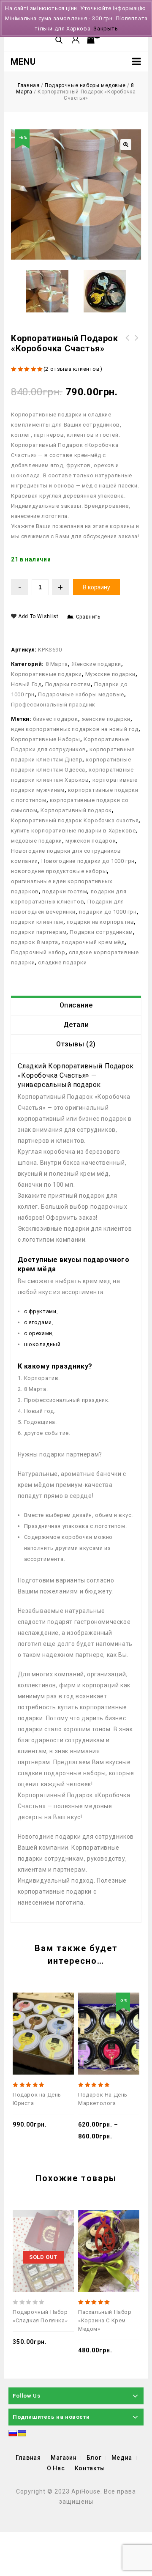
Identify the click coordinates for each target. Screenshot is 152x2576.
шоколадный (42, 1344)
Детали (76, 1025)
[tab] (76, 1005)
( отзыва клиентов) (73, 369)
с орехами (38, 1333)
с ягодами (38, 1322)
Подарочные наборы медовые (85, 85)
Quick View (37, 2011)
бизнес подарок (55, 719)
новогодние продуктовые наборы (59, 871)
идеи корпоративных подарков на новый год (75, 729)
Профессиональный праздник (53, 705)
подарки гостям (65, 891)
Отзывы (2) (76, 1044)
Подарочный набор (38, 952)
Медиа (122, 2458)
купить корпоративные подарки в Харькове (73, 831)
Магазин (64, 2458)
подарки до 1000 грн (108, 912)
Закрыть (106, 29)
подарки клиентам (37, 922)
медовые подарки (37, 841)
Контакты (90, 2468)
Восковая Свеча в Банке (137, 343)
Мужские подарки (110, 674)
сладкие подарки (62, 962)
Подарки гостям (68, 684)
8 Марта (57, 664)
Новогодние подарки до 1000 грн (88, 861)
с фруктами (40, 1311)
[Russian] (13, 2433)
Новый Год (26, 684)
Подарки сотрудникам (101, 932)
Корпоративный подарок (76, 810)
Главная (28, 85)
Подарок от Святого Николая (128, 343)
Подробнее (63, 2228)
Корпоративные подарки (46, 674)
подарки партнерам (39, 932)
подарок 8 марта (35, 942)
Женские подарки (96, 664)
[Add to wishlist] (50, 2011)
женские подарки (106, 719)
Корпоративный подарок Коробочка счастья (75, 820)
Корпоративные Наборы (46, 739)
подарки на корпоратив (100, 922)
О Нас (56, 2468)
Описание (76, 1005)
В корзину (96, 587)
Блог (94, 2458)
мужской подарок (91, 841)
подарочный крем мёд (93, 942)
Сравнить (88, 617)
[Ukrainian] (22, 2433)
